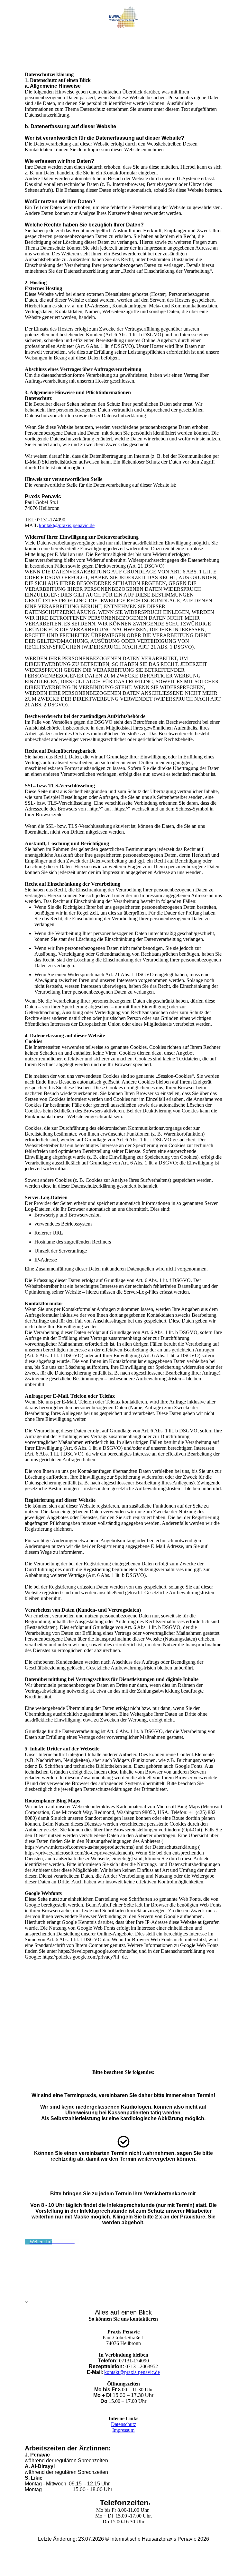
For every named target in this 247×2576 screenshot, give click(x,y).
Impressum (123, 2430)
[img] (124, 17)
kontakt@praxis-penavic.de (67, 525)
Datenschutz (123, 2424)
